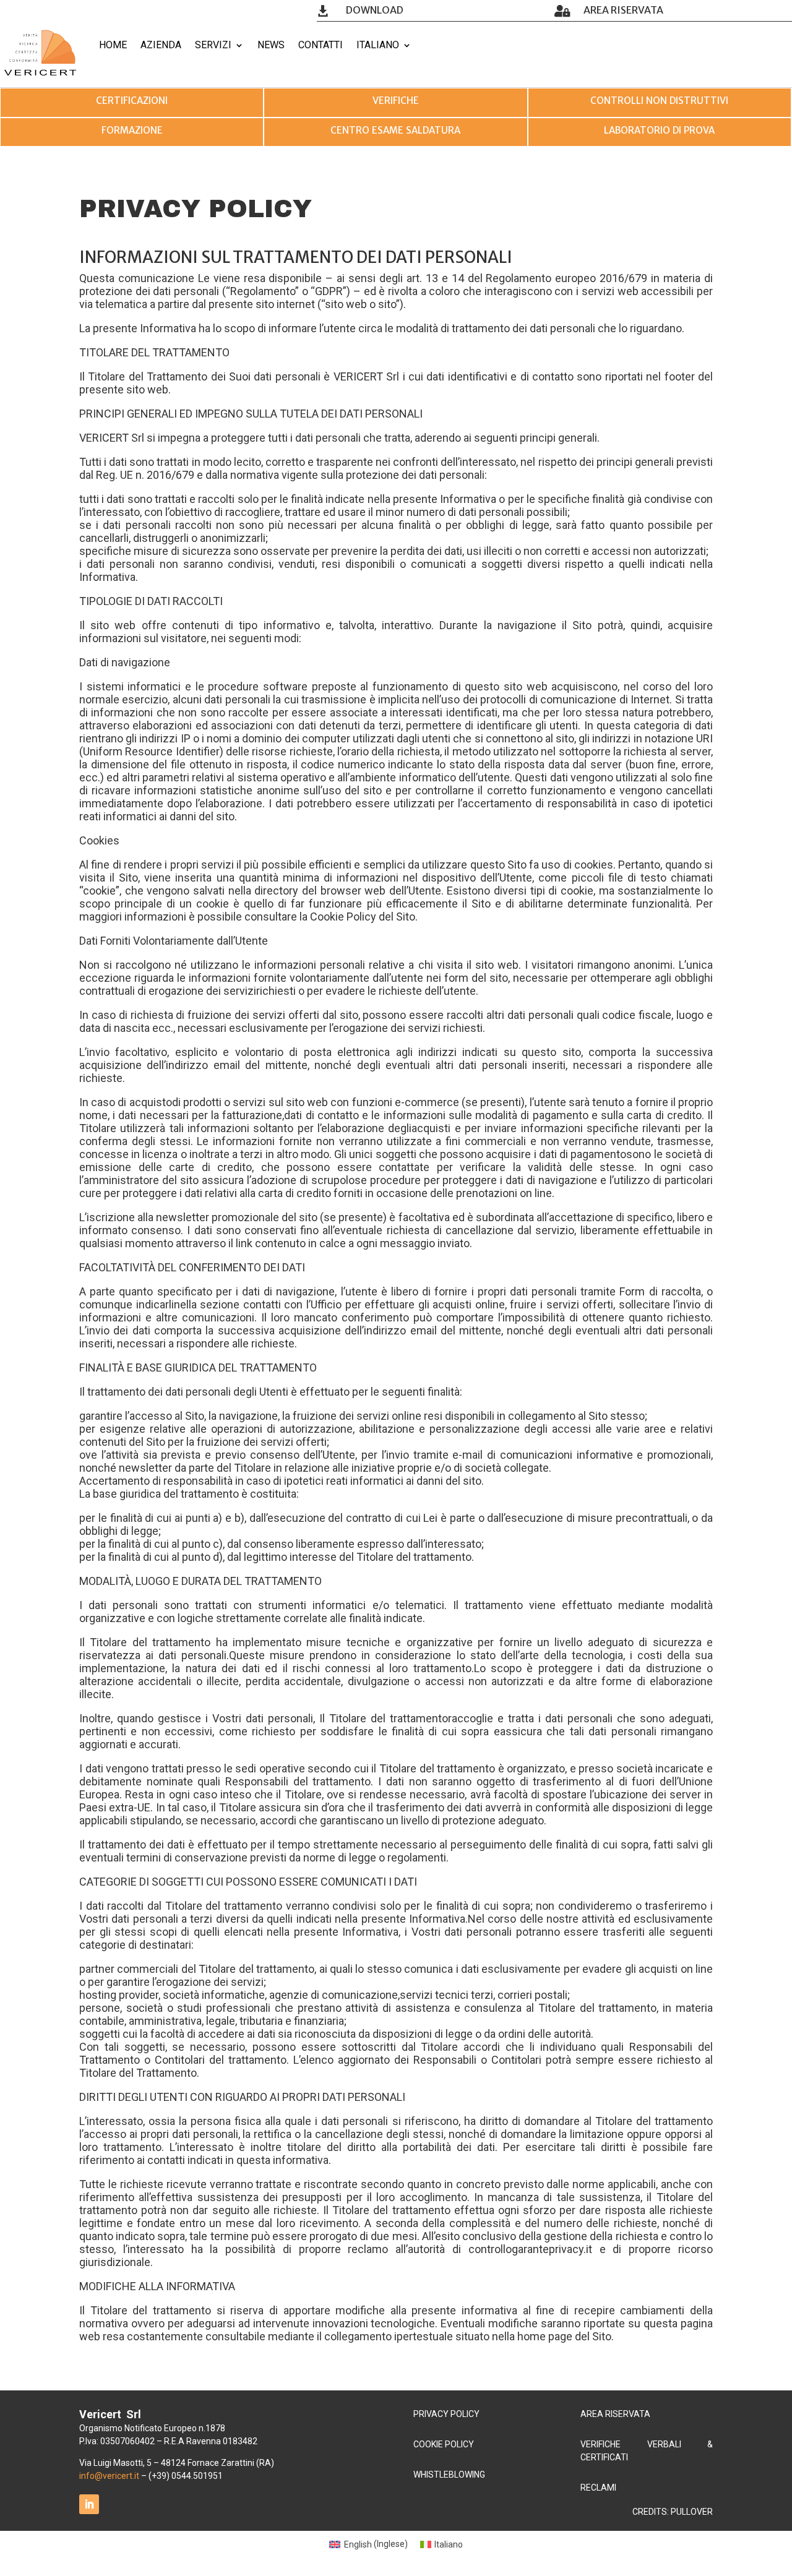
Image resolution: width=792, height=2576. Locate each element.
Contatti (321, 45)
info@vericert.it (109, 2476)
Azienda (161, 45)
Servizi (213, 45)
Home (113, 45)
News (271, 45)
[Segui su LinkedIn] (89, 2504)
